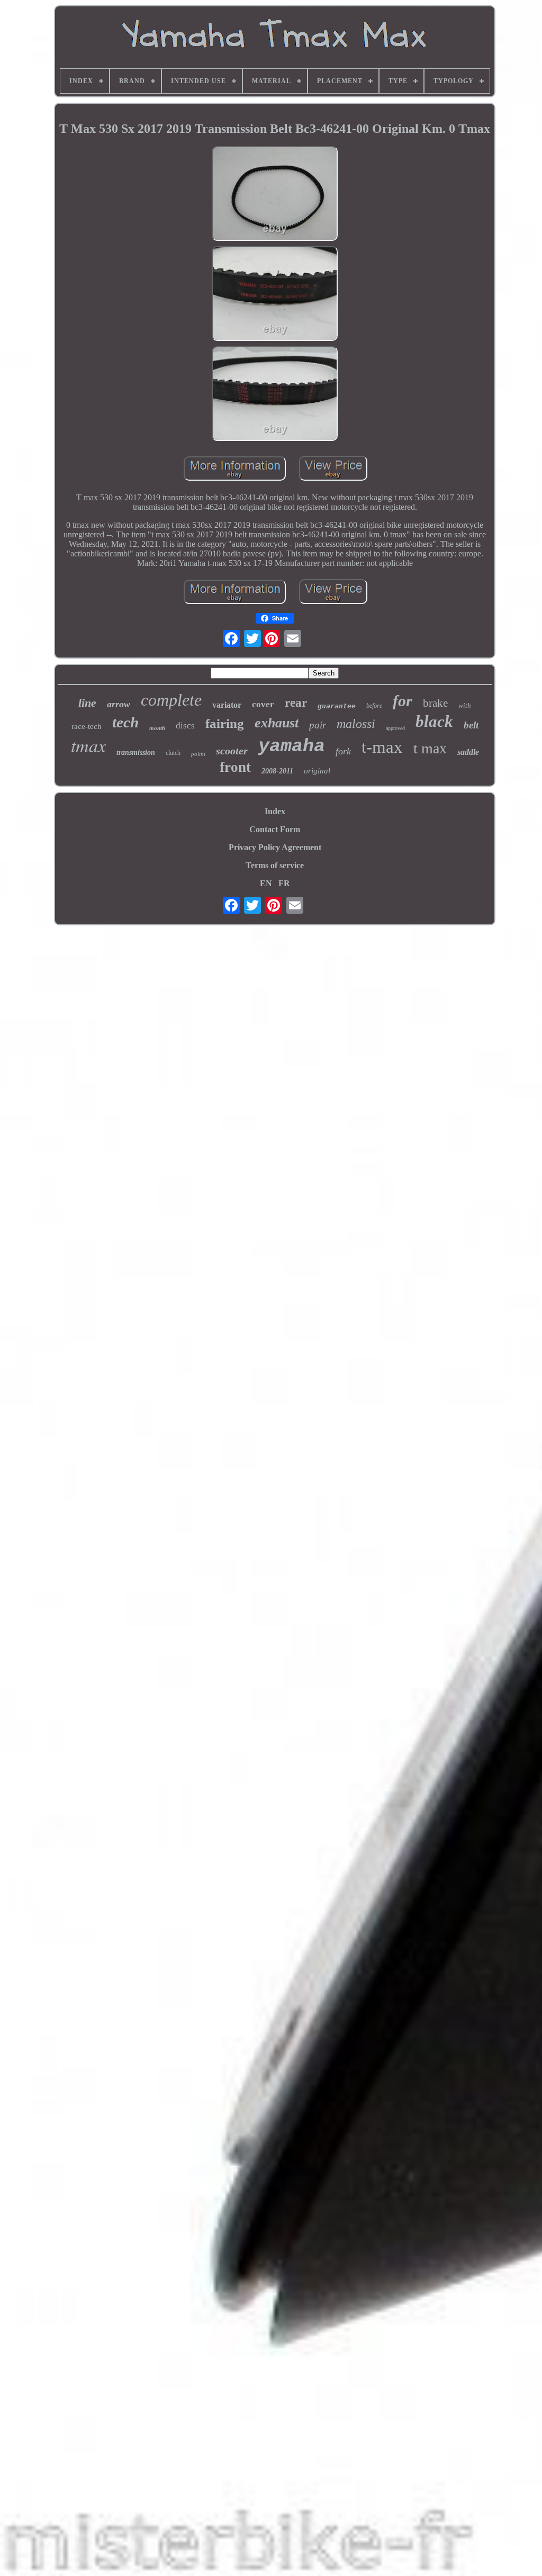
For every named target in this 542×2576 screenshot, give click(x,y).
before (374, 706)
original (317, 771)
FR (284, 883)
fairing (225, 723)
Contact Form (275, 829)
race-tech (87, 726)
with (465, 705)
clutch (173, 753)
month (157, 728)
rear (296, 703)
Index (275, 811)
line (87, 703)
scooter (232, 751)
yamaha (292, 746)
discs (185, 726)
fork (343, 751)
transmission (136, 753)
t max (430, 748)
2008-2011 (277, 771)
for (403, 701)
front (235, 767)
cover (263, 704)
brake (435, 703)
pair (318, 725)
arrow (119, 704)
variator (227, 705)
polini (198, 754)
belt (471, 725)
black (434, 721)
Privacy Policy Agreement (275, 847)
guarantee (337, 706)
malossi (356, 724)
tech (125, 722)
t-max (382, 747)
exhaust (277, 723)
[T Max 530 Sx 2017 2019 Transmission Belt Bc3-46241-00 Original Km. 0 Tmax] (275, 195)
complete (171, 700)
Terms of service (275, 865)
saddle (468, 752)
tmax (88, 745)
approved (395, 728)
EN (266, 883)
